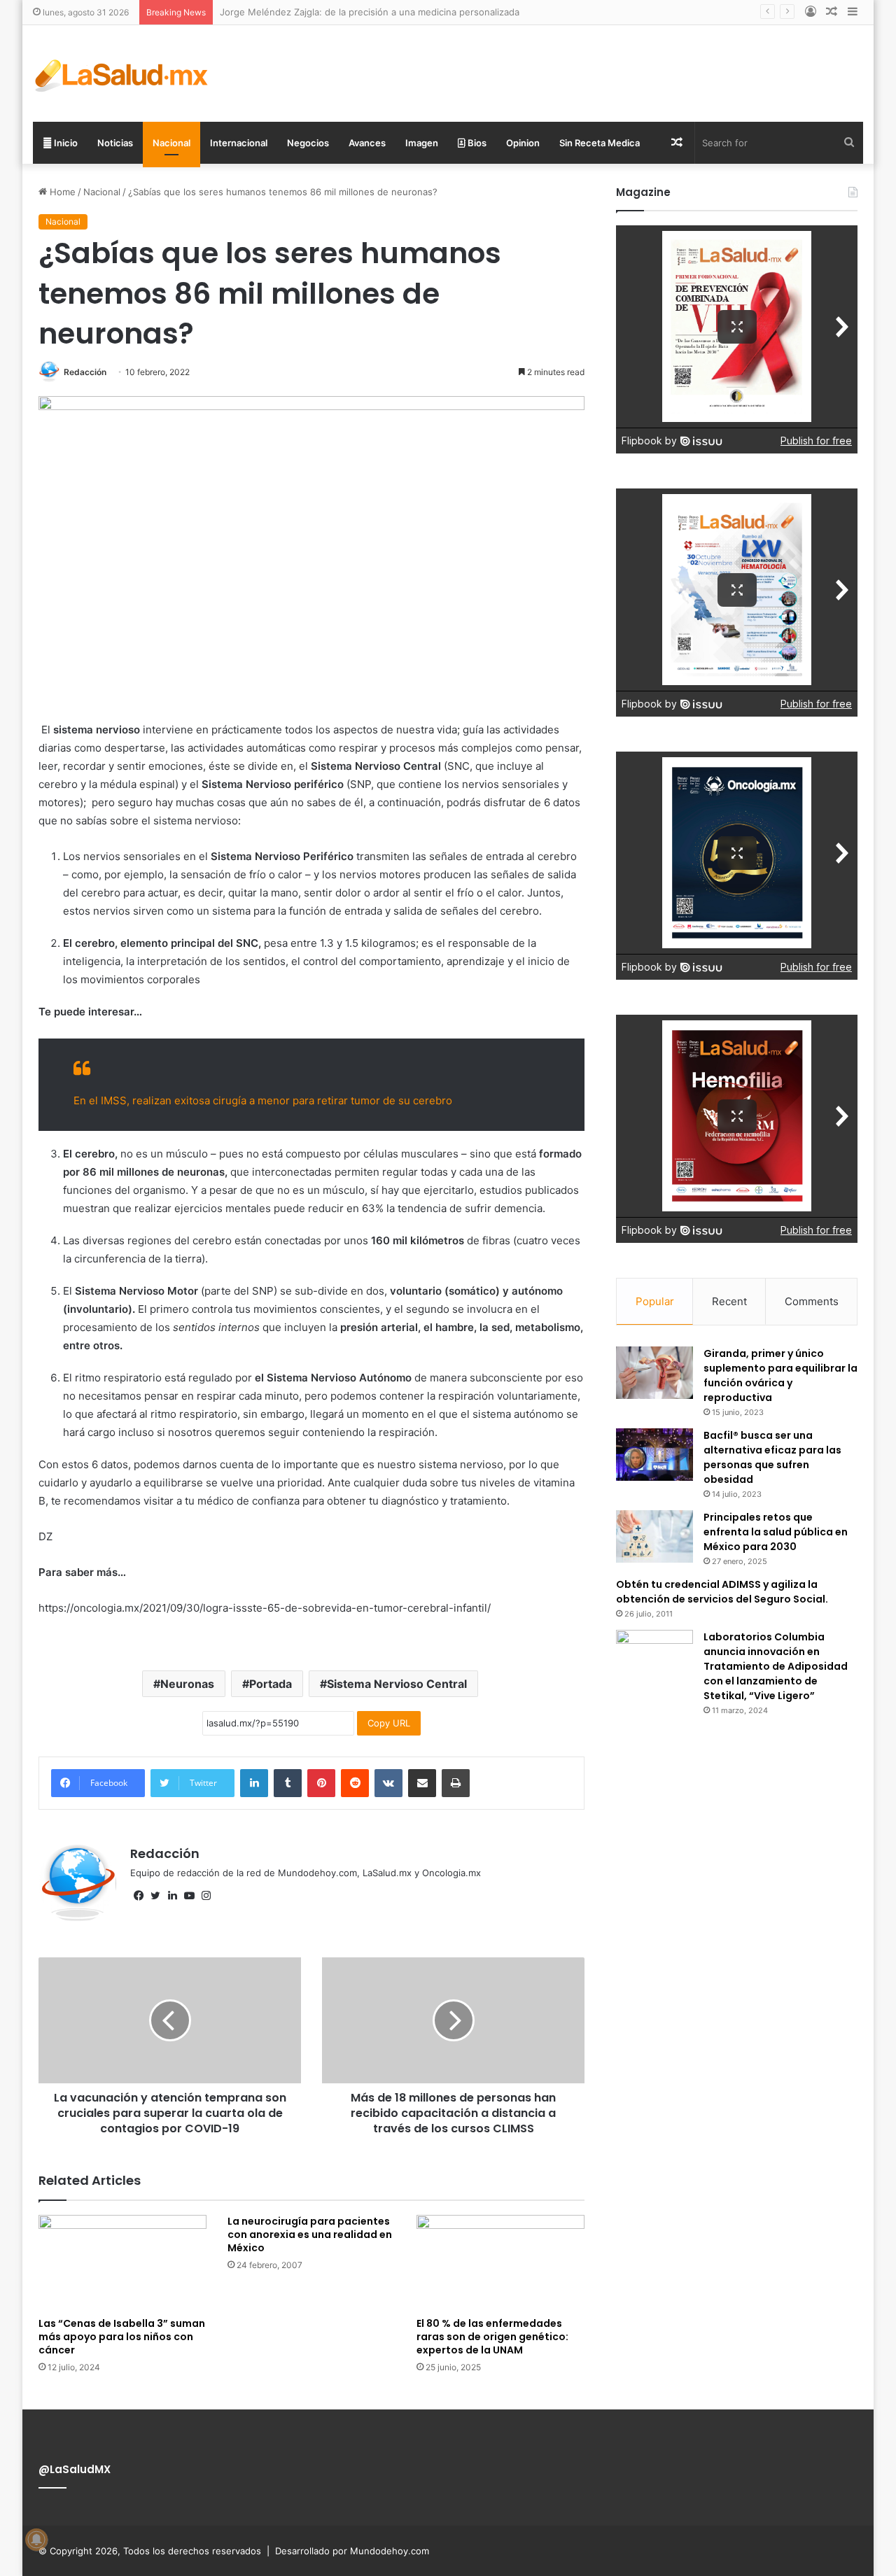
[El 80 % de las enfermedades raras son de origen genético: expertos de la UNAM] (500, 2262)
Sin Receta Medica (600, 143)
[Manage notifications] (36, 2540)
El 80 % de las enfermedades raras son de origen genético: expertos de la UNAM (492, 2337)
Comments (812, 1301)
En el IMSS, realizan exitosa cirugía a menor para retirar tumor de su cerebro (263, 1100)
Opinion (523, 143)
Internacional (239, 143)
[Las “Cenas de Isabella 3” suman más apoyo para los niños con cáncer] (122, 2262)
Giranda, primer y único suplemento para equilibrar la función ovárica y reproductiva (780, 1375)
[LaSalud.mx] (122, 73)
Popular (655, 1301)
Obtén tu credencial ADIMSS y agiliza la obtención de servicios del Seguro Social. (722, 1592)
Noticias (115, 143)
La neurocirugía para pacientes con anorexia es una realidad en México (310, 2234)
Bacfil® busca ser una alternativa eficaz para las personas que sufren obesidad (772, 1457)
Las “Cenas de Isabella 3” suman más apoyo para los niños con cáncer (122, 2337)
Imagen (422, 143)
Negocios (308, 143)
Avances (367, 143)
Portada (271, 1684)
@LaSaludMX (75, 2469)
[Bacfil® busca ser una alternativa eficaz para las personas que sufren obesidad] (654, 1455)
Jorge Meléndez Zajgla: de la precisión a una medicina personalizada (370, 12)
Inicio (65, 143)
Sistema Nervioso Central (397, 1684)
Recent (729, 1301)
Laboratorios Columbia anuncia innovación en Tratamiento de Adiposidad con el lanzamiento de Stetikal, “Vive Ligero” (776, 1666)
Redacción (85, 372)
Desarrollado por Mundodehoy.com (352, 2551)
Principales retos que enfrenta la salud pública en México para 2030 (776, 1532)
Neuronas (187, 1684)
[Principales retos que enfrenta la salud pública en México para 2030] (654, 1536)
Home (61, 192)
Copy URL (389, 1723)
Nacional (171, 143)
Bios (476, 143)
